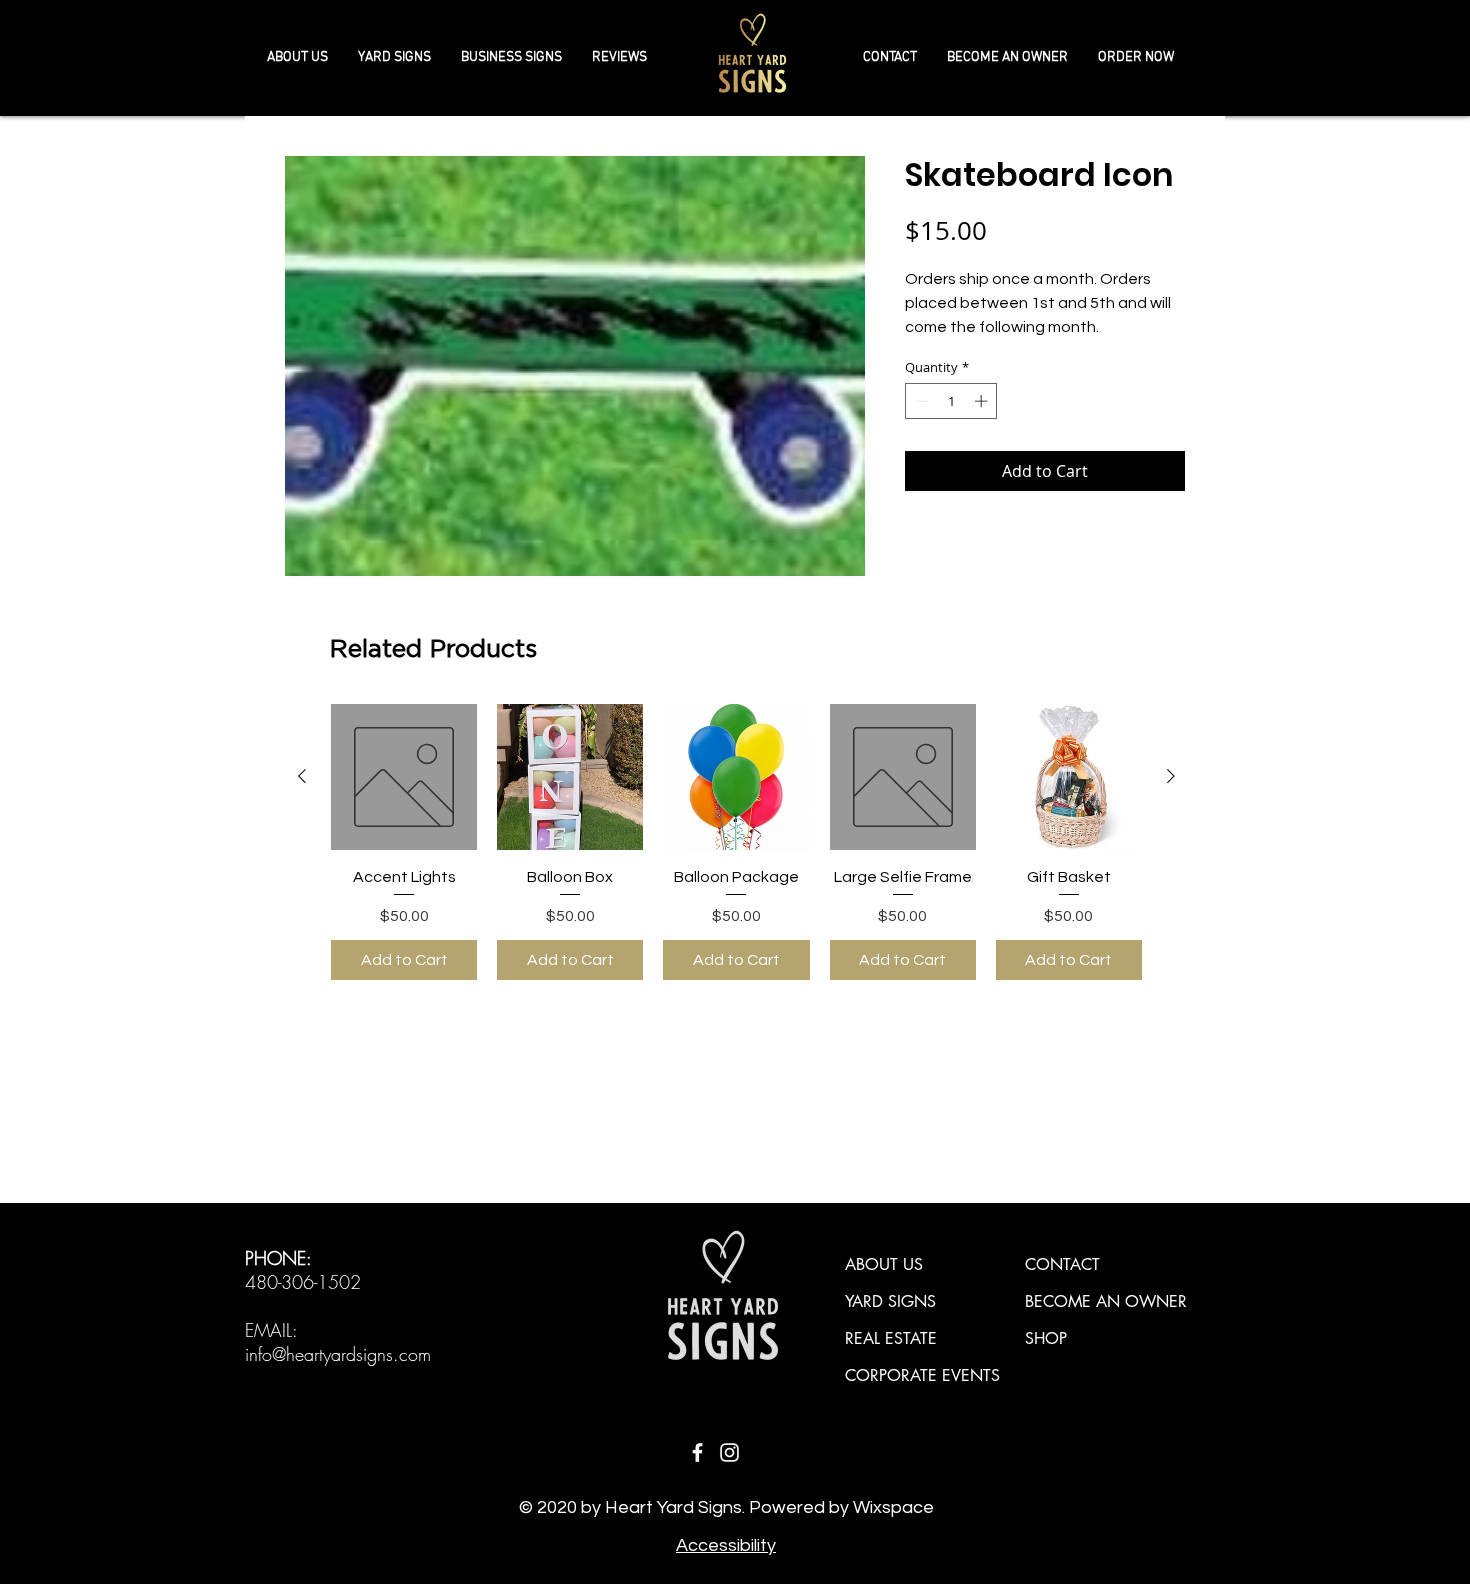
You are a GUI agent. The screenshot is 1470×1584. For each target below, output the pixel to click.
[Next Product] (1171, 776)
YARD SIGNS (890, 1301)
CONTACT (1062, 1264)
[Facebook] (697, 1452)
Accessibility (726, 1545)
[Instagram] (729, 1452)
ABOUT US (884, 1264)
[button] (511, 57)
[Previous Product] (302, 776)
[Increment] (983, 401)
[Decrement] (920, 401)
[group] (736, 842)
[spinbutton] (951, 401)
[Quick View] (404, 777)
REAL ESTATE (891, 1338)
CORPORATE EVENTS (922, 1375)
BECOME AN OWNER (1106, 1301)
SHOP (1046, 1338)
